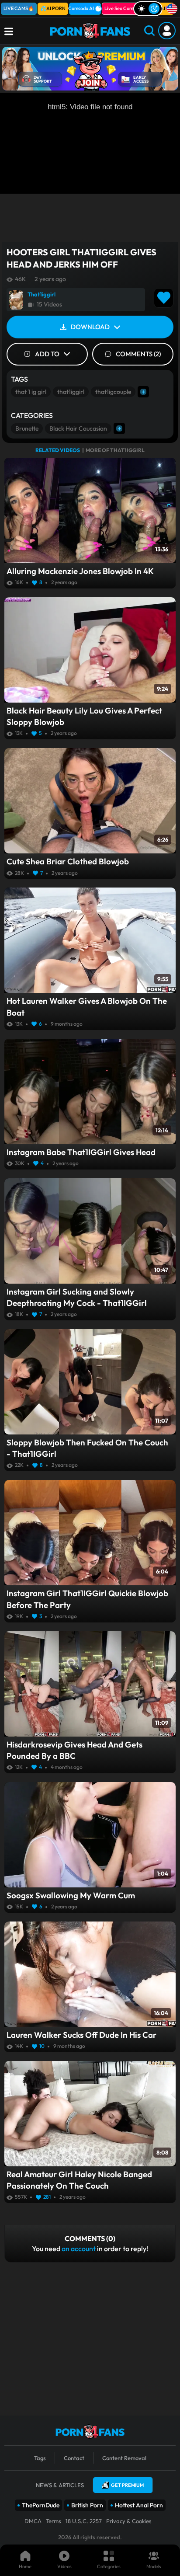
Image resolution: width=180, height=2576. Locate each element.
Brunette (27, 428)
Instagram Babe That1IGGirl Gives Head (81, 1152)
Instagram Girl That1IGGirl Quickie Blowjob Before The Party (87, 1599)
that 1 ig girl (31, 392)
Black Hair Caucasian (78, 428)
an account (79, 2249)
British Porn (87, 2505)
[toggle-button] (148, 9)
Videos (64, 2566)
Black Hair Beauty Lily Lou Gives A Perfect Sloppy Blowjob (84, 716)
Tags (40, 2458)
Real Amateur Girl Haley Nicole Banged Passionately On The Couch (79, 2180)
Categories (109, 2566)
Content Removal (124, 2458)
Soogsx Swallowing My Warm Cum (71, 1895)
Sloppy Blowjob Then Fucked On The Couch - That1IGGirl (87, 1448)
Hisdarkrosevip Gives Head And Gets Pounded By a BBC (74, 1750)
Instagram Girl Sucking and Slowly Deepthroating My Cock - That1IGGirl (77, 1297)
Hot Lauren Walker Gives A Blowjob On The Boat (87, 1006)
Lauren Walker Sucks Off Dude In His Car (81, 2035)
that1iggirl (71, 392)
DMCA (33, 2521)
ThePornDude (41, 2505)
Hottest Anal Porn (139, 2505)
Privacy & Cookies (129, 2521)
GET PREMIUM (127, 2485)
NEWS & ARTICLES (60, 2485)
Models (154, 2566)
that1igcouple (113, 392)
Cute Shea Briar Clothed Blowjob (68, 861)
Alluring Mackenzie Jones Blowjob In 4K (80, 571)
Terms (54, 2521)
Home (25, 2566)
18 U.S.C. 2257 (84, 2521)
